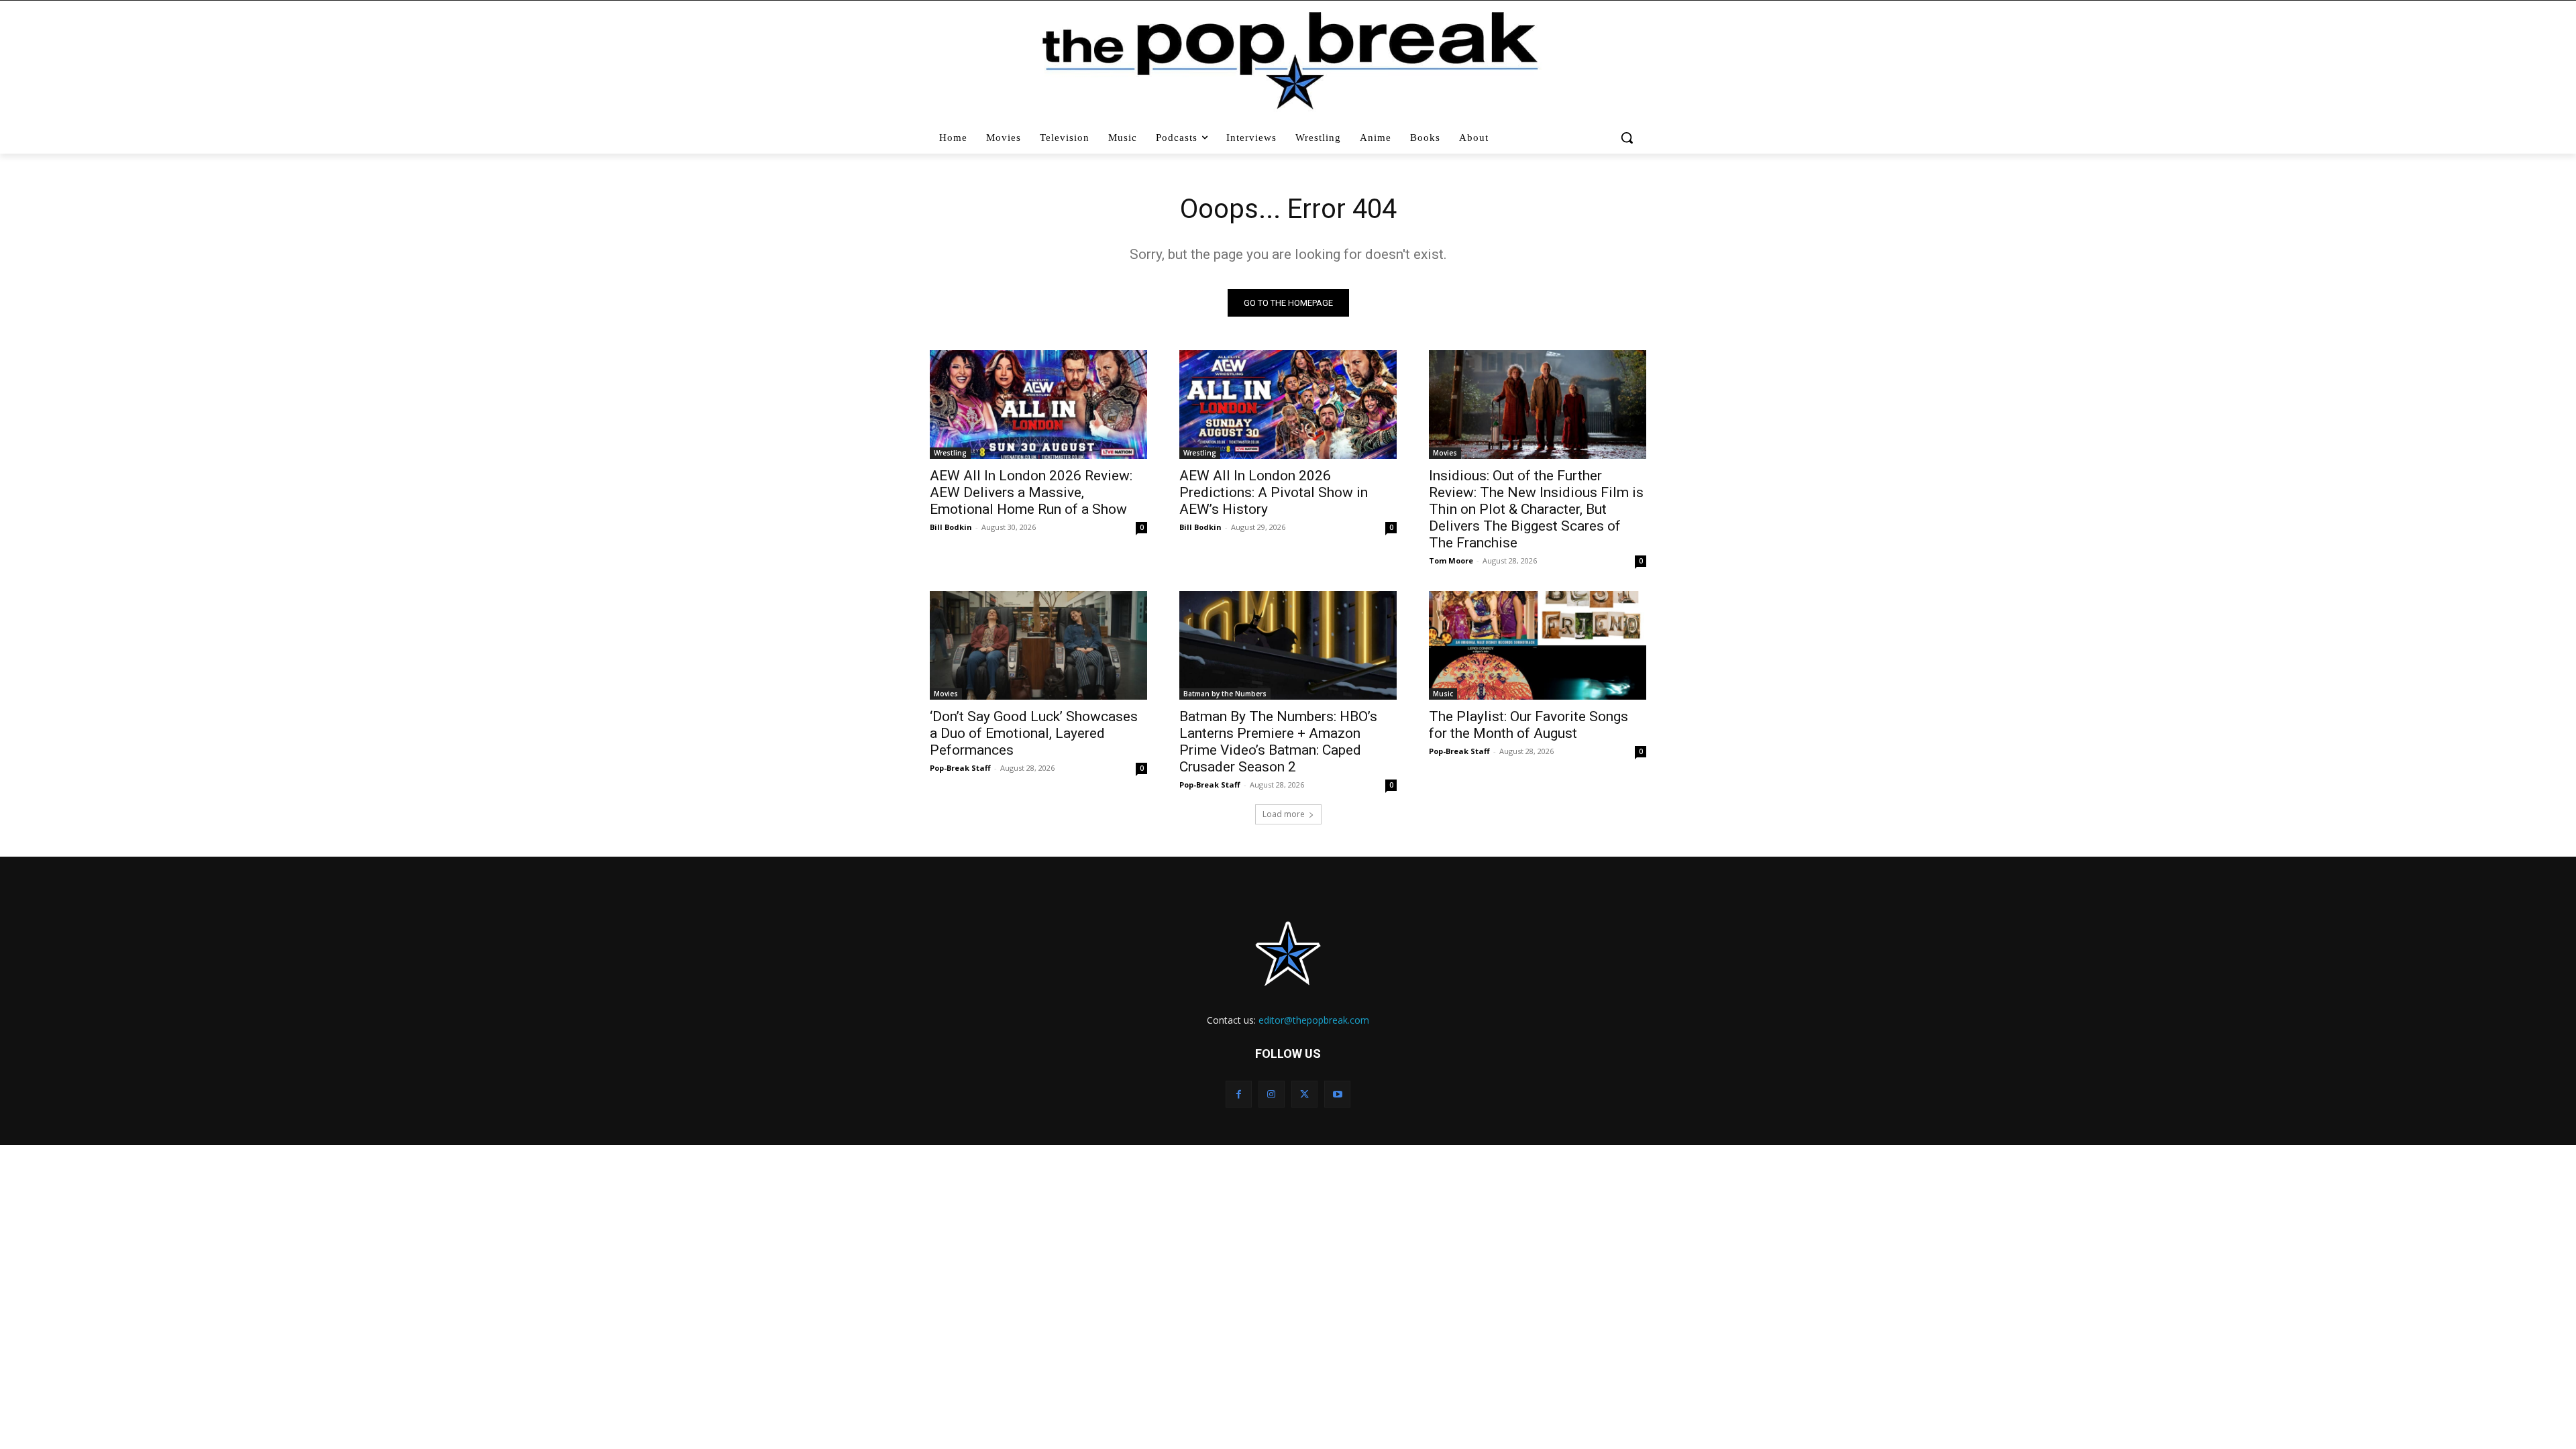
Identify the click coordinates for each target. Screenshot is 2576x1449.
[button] (1628, 138)
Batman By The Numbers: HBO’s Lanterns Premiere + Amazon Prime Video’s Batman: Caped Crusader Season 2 (1278, 742)
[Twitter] (1304, 1094)
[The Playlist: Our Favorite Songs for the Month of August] (1538, 645)
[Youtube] (1337, 1094)
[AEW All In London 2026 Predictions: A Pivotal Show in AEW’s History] (1288, 405)
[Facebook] (1239, 1094)
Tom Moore (1451, 560)
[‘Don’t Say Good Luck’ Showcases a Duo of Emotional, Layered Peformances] (1038, 645)
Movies (1445, 453)
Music (1443, 694)
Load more (1284, 814)
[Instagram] (1272, 1094)
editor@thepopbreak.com (1314, 1020)
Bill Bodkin (951, 527)
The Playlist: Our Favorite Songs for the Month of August (1528, 725)
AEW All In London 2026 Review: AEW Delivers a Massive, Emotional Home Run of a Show (1031, 492)
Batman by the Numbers (1225, 694)
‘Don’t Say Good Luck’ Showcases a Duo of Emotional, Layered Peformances (1034, 733)
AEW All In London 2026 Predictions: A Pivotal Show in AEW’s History (1274, 492)
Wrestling (950, 453)
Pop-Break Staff (960, 768)
